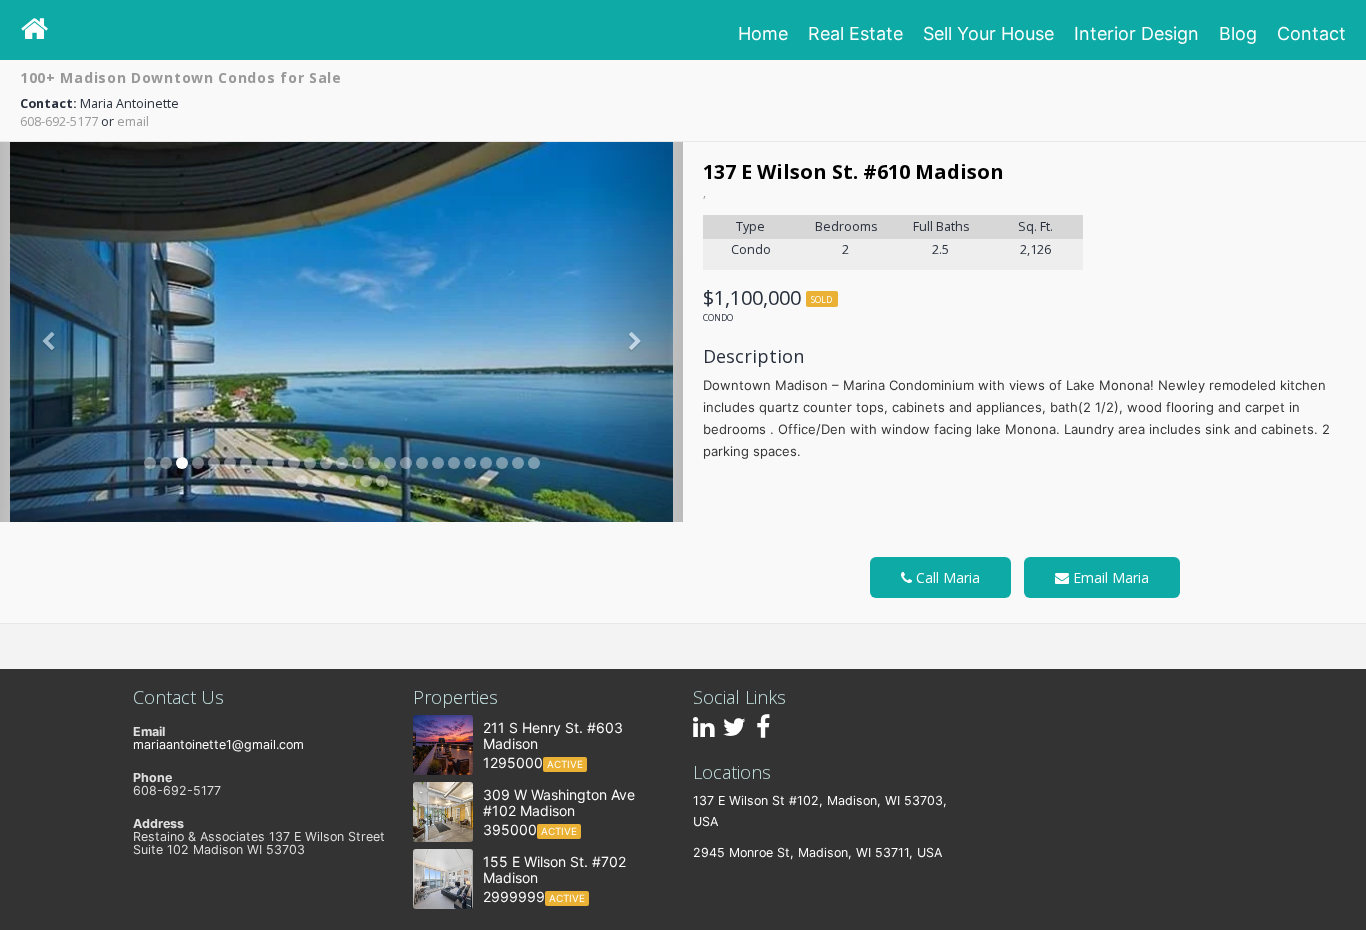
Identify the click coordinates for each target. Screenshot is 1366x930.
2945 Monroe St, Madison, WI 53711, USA (817, 852)
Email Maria (1109, 577)
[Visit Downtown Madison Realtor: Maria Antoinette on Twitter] (734, 731)
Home (763, 33)
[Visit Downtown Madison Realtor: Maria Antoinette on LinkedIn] (703, 731)
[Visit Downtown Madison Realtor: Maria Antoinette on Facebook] (763, 731)
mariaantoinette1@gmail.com (218, 744)
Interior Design (1136, 33)
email (133, 121)
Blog (1238, 33)
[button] (51, 332)
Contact (1311, 33)
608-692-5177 (59, 121)
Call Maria (946, 577)
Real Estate (855, 33)
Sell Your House (988, 33)
